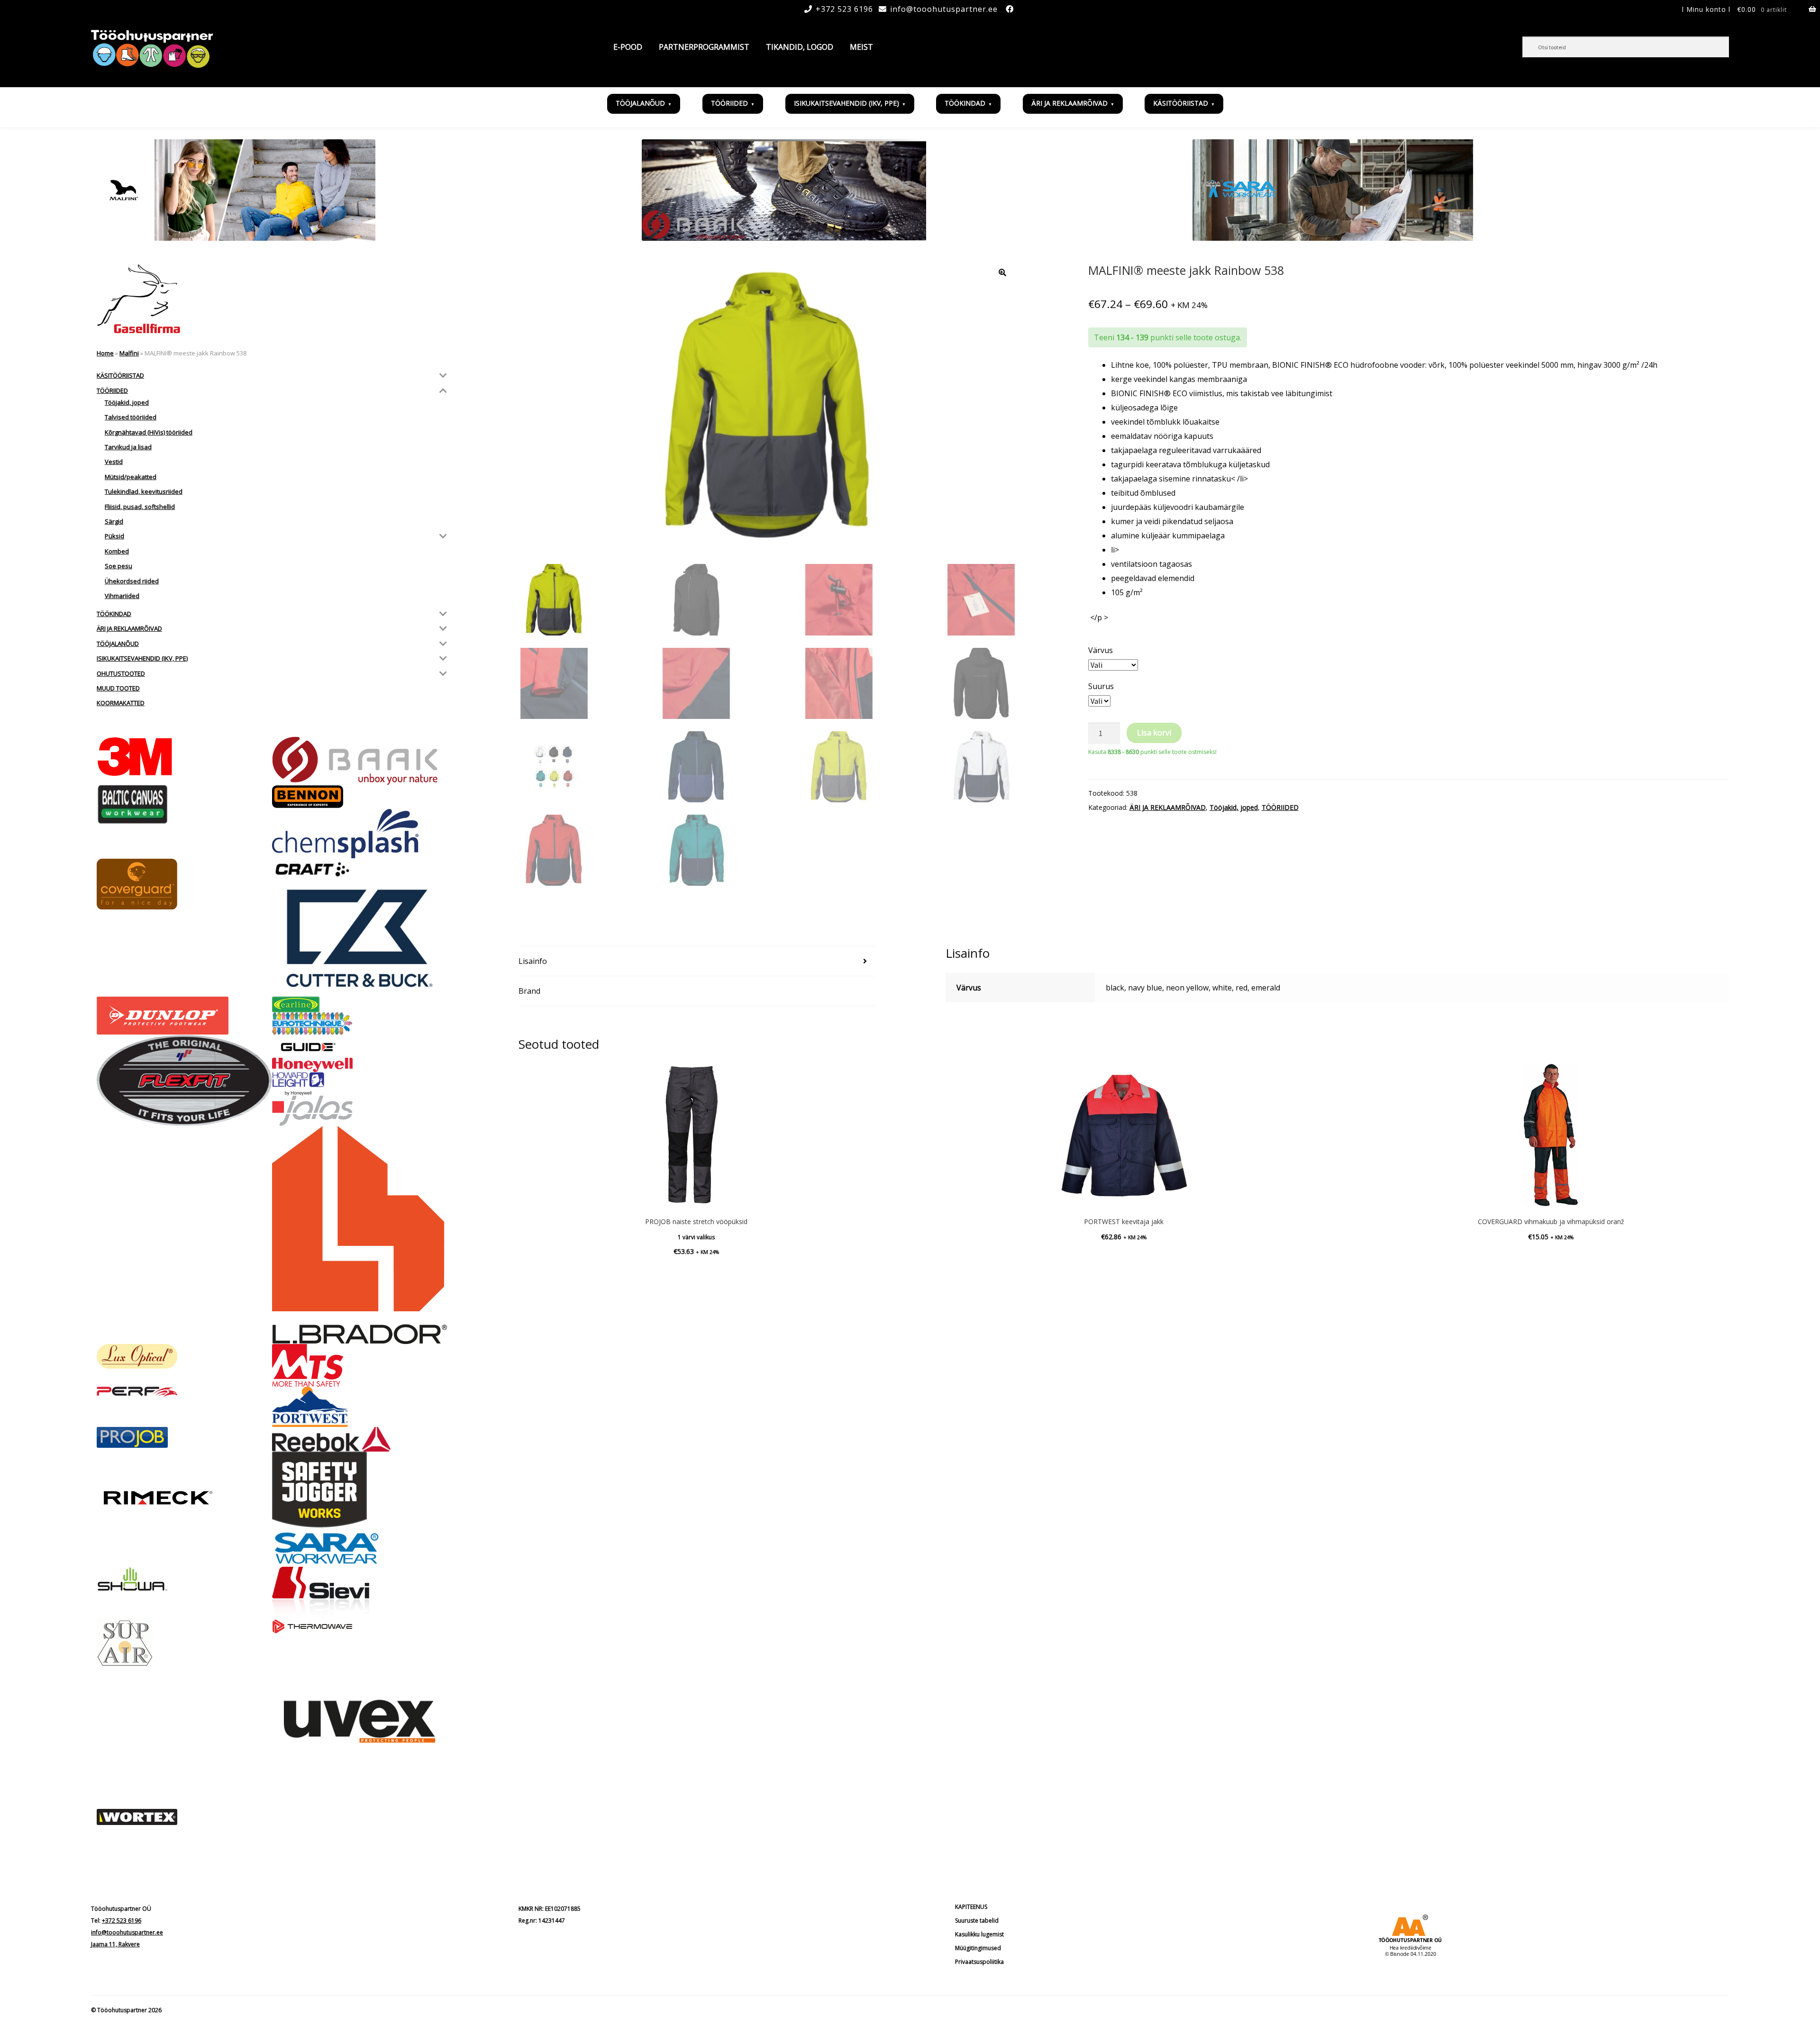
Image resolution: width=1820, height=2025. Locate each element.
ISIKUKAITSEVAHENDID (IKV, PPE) (846, 103)
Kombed (117, 551)
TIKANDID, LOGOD (800, 47)
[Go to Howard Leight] (360, 1084)
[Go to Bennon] (360, 797)
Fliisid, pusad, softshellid (140, 507)
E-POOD (628, 47)
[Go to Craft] (360, 869)
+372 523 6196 (844, 9)
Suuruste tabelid (977, 1921)
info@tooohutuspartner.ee (944, 9)
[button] (1002, 272)
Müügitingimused (978, 1948)
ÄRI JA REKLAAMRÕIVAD (1069, 103)
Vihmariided (122, 596)
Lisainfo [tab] (533, 961)
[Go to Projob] (184, 1437)
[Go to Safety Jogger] (360, 1489)
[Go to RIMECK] (184, 1498)
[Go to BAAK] (360, 761)
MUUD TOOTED (118, 688)
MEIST (861, 47)
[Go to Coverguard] (184, 884)
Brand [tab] (529, 991)
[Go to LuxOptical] (184, 1356)
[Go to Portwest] (360, 1407)
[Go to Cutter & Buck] (360, 938)
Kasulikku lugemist (979, 1934)
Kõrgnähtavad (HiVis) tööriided (149, 432)
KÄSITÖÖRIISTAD (1181, 103)
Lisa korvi (1154, 733)
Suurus (1101, 686)
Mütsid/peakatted (131, 477)
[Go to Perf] (184, 1392)
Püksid (114, 536)
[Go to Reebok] (360, 1439)
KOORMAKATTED (121, 703)
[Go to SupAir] (184, 1643)
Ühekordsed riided (132, 581)
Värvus (1101, 650)
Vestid (114, 462)
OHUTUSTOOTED (121, 673)
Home (105, 353)
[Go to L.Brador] (360, 1235)
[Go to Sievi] (360, 1593)
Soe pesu (118, 566)
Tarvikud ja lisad (128, 447)
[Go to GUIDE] (360, 1046)
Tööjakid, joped (1234, 807)
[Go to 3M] (184, 757)
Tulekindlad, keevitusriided (144, 491)
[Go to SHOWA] (184, 1580)
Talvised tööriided (131, 417)
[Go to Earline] (360, 1004)
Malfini (129, 353)
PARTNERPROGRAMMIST (704, 47)
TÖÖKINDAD (965, 103)
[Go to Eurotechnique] (360, 1024)
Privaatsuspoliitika (979, 1962)
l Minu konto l (1706, 9)
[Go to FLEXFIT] (184, 1081)
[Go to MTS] (360, 1365)
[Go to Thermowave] (360, 1626)
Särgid (114, 521)
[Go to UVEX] (360, 1721)
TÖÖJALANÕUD (640, 103)
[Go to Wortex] (184, 1817)
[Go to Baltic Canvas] (184, 805)
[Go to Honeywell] (360, 1065)
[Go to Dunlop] (184, 1016)
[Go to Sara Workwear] (360, 1547)
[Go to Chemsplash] (360, 834)
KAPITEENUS (971, 1907)
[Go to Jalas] (360, 1111)
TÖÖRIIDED (729, 103)
